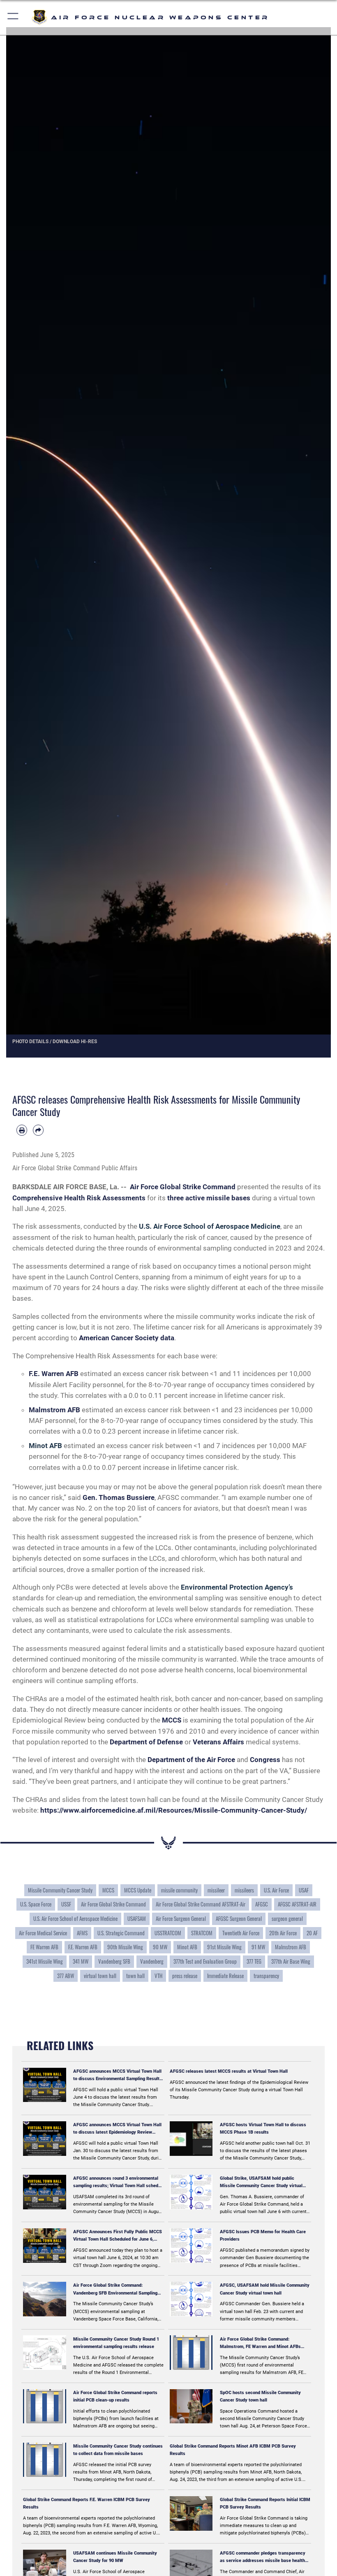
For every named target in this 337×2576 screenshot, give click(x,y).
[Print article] (22, 1130)
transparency (266, 1976)
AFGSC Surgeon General (239, 1918)
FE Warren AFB (44, 1947)
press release (185, 1976)
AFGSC (262, 1904)
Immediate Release (225, 1976)
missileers (244, 1890)
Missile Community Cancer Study (60, 1890)
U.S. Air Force (276, 1890)
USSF (66, 1904)
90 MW (160, 1947)
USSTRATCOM (168, 1933)
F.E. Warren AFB (83, 1947)
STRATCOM (202, 1933)
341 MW (81, 1961)
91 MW (258, 1947)
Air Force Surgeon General (181, 1918)
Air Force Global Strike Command (113, 1904)
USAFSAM (137, 1918)
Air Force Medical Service (43, 1933)
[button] (13, 17)
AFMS (82, 1933)
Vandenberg (152, 1961)
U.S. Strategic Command (121, 1933)
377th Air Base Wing (291, 1961)
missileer (216, 1890)
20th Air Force (283, 1933)
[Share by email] (38, 1130)
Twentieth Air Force (241, 1933)
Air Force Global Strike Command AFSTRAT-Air (201, 1904)
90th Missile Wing (125, 1947)
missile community (179, 1890)
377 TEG (254, 1961)
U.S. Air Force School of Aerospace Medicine (75, 1918)
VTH (158, 1976)
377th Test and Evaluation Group (205, 1961)
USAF (304, 1890)
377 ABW (66, 1976)
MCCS (108, 1890)
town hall (135, 1976)
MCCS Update (138, 1890)
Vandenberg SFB (114, 1961)
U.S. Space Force (36, 1904)
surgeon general (287, 1918)
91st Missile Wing (224, 1947)
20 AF (312, 1933)
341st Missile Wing (45, 1961)
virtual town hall (100, 1976)
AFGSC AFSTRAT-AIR (297, 1904)
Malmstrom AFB (291, 1947)
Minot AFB (187, 1947)
